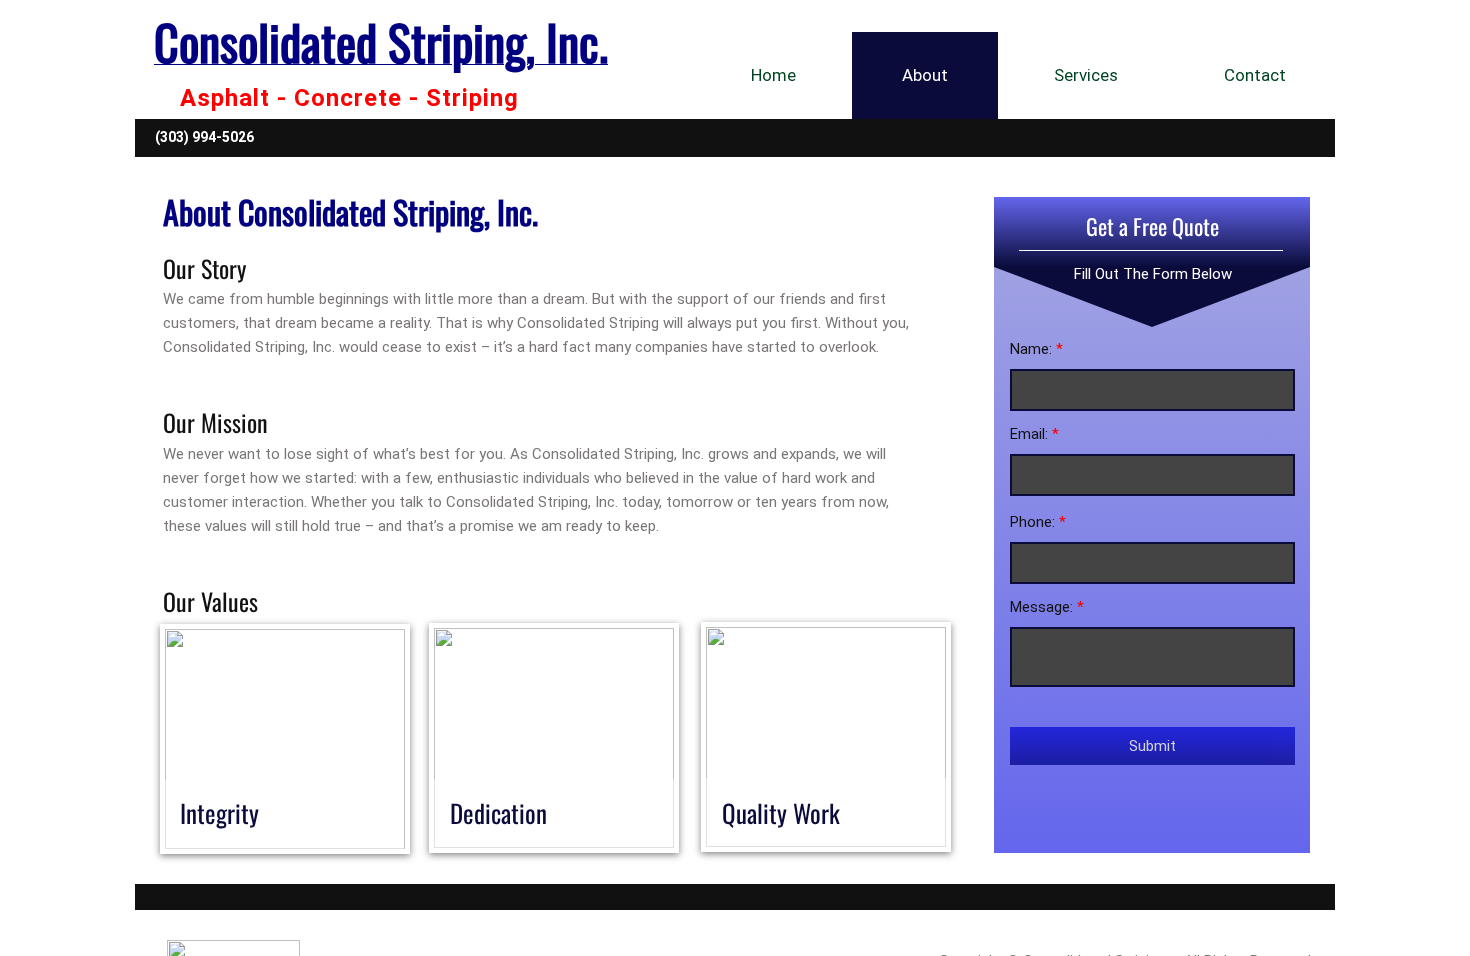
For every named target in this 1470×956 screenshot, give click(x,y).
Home (773, 75)
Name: (1036, 349)
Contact (1255, 75)
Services (1086, 75)
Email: (1034, 434)
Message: (1047, 607)
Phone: (1038, 522)
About (925, 75)
